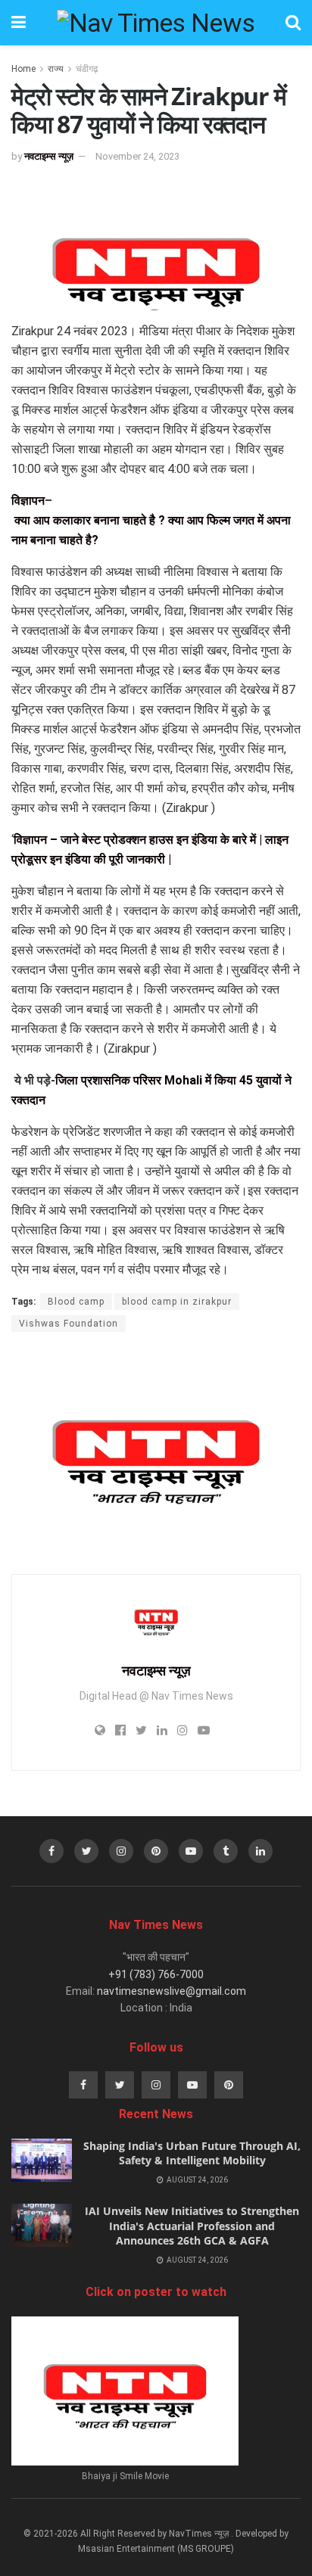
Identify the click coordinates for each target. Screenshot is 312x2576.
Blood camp (76, 1302)
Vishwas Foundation (69, 1324)
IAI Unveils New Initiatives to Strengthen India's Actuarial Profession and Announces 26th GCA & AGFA (192, 2226)
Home (23, 69)
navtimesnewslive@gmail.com (172, 1991)
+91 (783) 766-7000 (156, 1974)
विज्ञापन (28, 501)
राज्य (56, 69)
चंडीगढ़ (87, 69)
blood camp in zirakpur (177, 1302)
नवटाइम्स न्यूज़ (49, 156)
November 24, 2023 (137, 156)
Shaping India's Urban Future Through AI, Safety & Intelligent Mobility (192, 2153)
